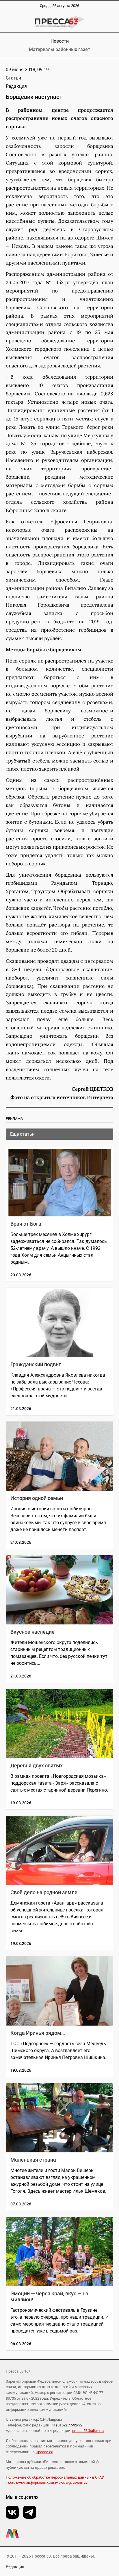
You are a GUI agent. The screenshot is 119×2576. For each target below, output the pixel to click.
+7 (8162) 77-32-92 (67, 2425)
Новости (60, 41)
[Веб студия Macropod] (59, 2533)
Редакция (15, 2566)
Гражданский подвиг (36, 1364)
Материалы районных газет (59, 49)
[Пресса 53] (59, 22)
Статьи (13, 78)
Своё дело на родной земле (44, 1892)
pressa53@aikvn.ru (88, 2431)
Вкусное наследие (32, 1632)
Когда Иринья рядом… (38, 2033)
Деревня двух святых (37, 1766)
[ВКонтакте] (12, 2512)
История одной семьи (37, 1498)
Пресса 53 (44, 2452)
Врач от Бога (26, 1224)
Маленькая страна (33, 2160)
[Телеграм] (30, 2512)
